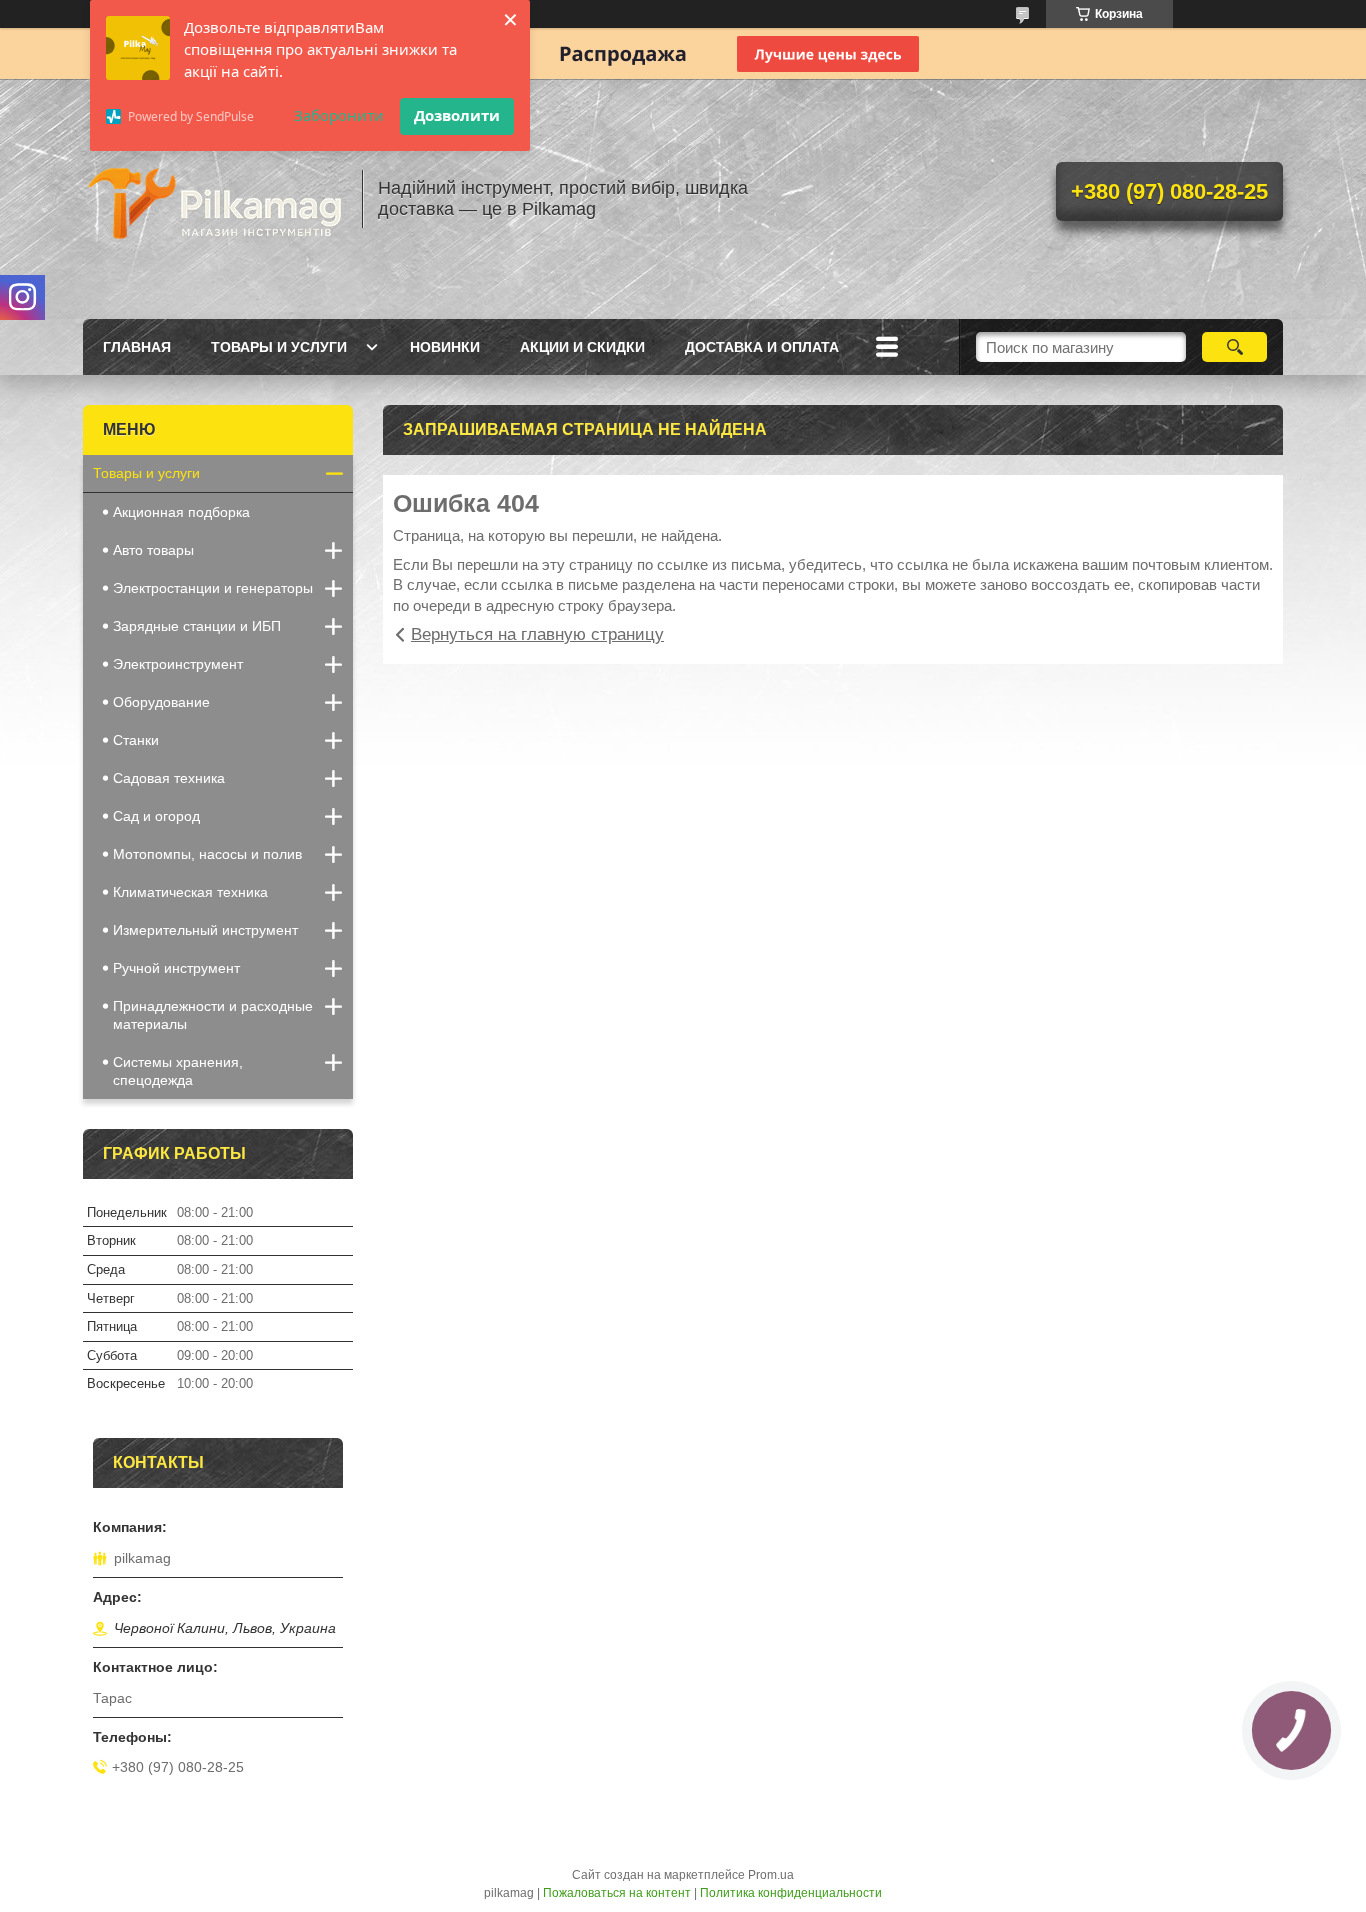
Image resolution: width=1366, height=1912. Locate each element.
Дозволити (457, 115)
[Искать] (1234, 347)
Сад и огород (156, 816)
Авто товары (153, 550)
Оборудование (161, 702)
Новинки (445, 347)
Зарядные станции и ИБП (197, 626)
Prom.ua (771, 1875)
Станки (136, 740)
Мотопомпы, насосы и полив (207, 854)
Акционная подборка (181, 512)
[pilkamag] (213, 199)
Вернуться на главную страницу (537, 634)
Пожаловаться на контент (617, 1893)
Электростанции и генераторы (213, 588)
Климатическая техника (190, 892)
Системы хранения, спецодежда (178, 1071)
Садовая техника (169, 778)
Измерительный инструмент (205, 930)
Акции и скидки (582, 347)
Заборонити (339, 115)
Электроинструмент (178, 664)
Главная (137, 347)
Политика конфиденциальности (791, 1893)
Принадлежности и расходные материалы (213, 1015)
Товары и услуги (279, 347)
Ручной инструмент (176, 968)
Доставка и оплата (762, 347)
